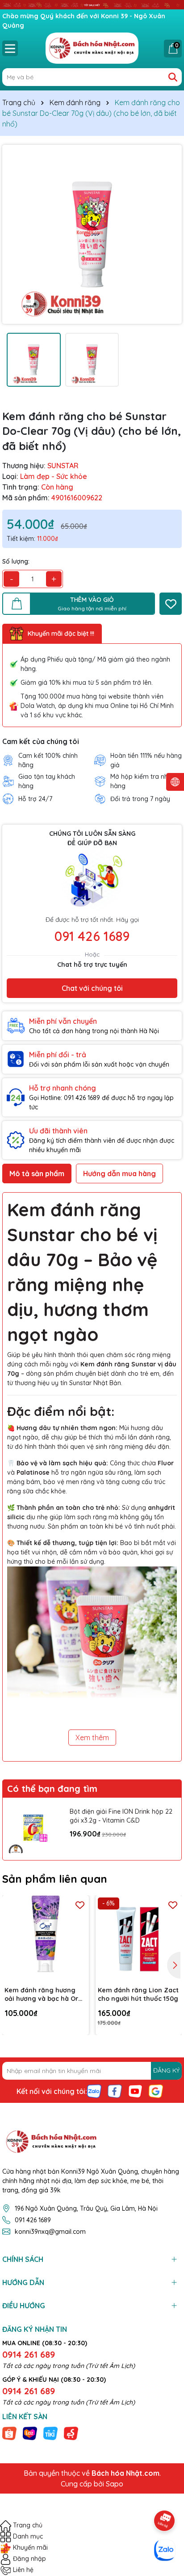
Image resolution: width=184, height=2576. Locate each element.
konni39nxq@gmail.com (50, 2232)
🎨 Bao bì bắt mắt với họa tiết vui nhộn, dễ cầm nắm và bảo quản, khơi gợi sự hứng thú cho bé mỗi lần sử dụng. (92, 1552)
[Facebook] (115, 2090)
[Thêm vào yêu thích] (171, 604)
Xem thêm (92, 1738)
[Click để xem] (92, 234)
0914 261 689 (29, 2354)
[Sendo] (71, 2433)
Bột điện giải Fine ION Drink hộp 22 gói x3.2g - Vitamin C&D (121, 1816)
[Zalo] (94, 2090)
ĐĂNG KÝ (166, 2070)
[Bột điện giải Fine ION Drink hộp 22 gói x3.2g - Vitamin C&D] (34, 1829)
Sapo (115, 2484)
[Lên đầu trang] (165, 2496)
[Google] (156, 2090)
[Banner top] (92, 4)
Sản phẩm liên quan (55, 1879)
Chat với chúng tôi (92, 988)
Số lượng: (16, 561)
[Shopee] (9, 2433)
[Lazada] (30, 2433)
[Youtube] (135, 2090)
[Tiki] (50, 2433)
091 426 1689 (92, 936)
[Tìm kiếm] (173, 77)
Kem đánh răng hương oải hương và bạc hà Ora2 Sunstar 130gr (45, 1995)
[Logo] (92, 48)
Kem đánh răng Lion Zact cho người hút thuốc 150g (138, 1995)
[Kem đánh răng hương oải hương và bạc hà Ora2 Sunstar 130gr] (46, 1938)
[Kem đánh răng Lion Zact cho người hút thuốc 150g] (139, 1938)
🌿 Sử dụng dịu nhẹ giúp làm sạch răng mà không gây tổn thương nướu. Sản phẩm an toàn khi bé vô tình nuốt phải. (92, 1517)
